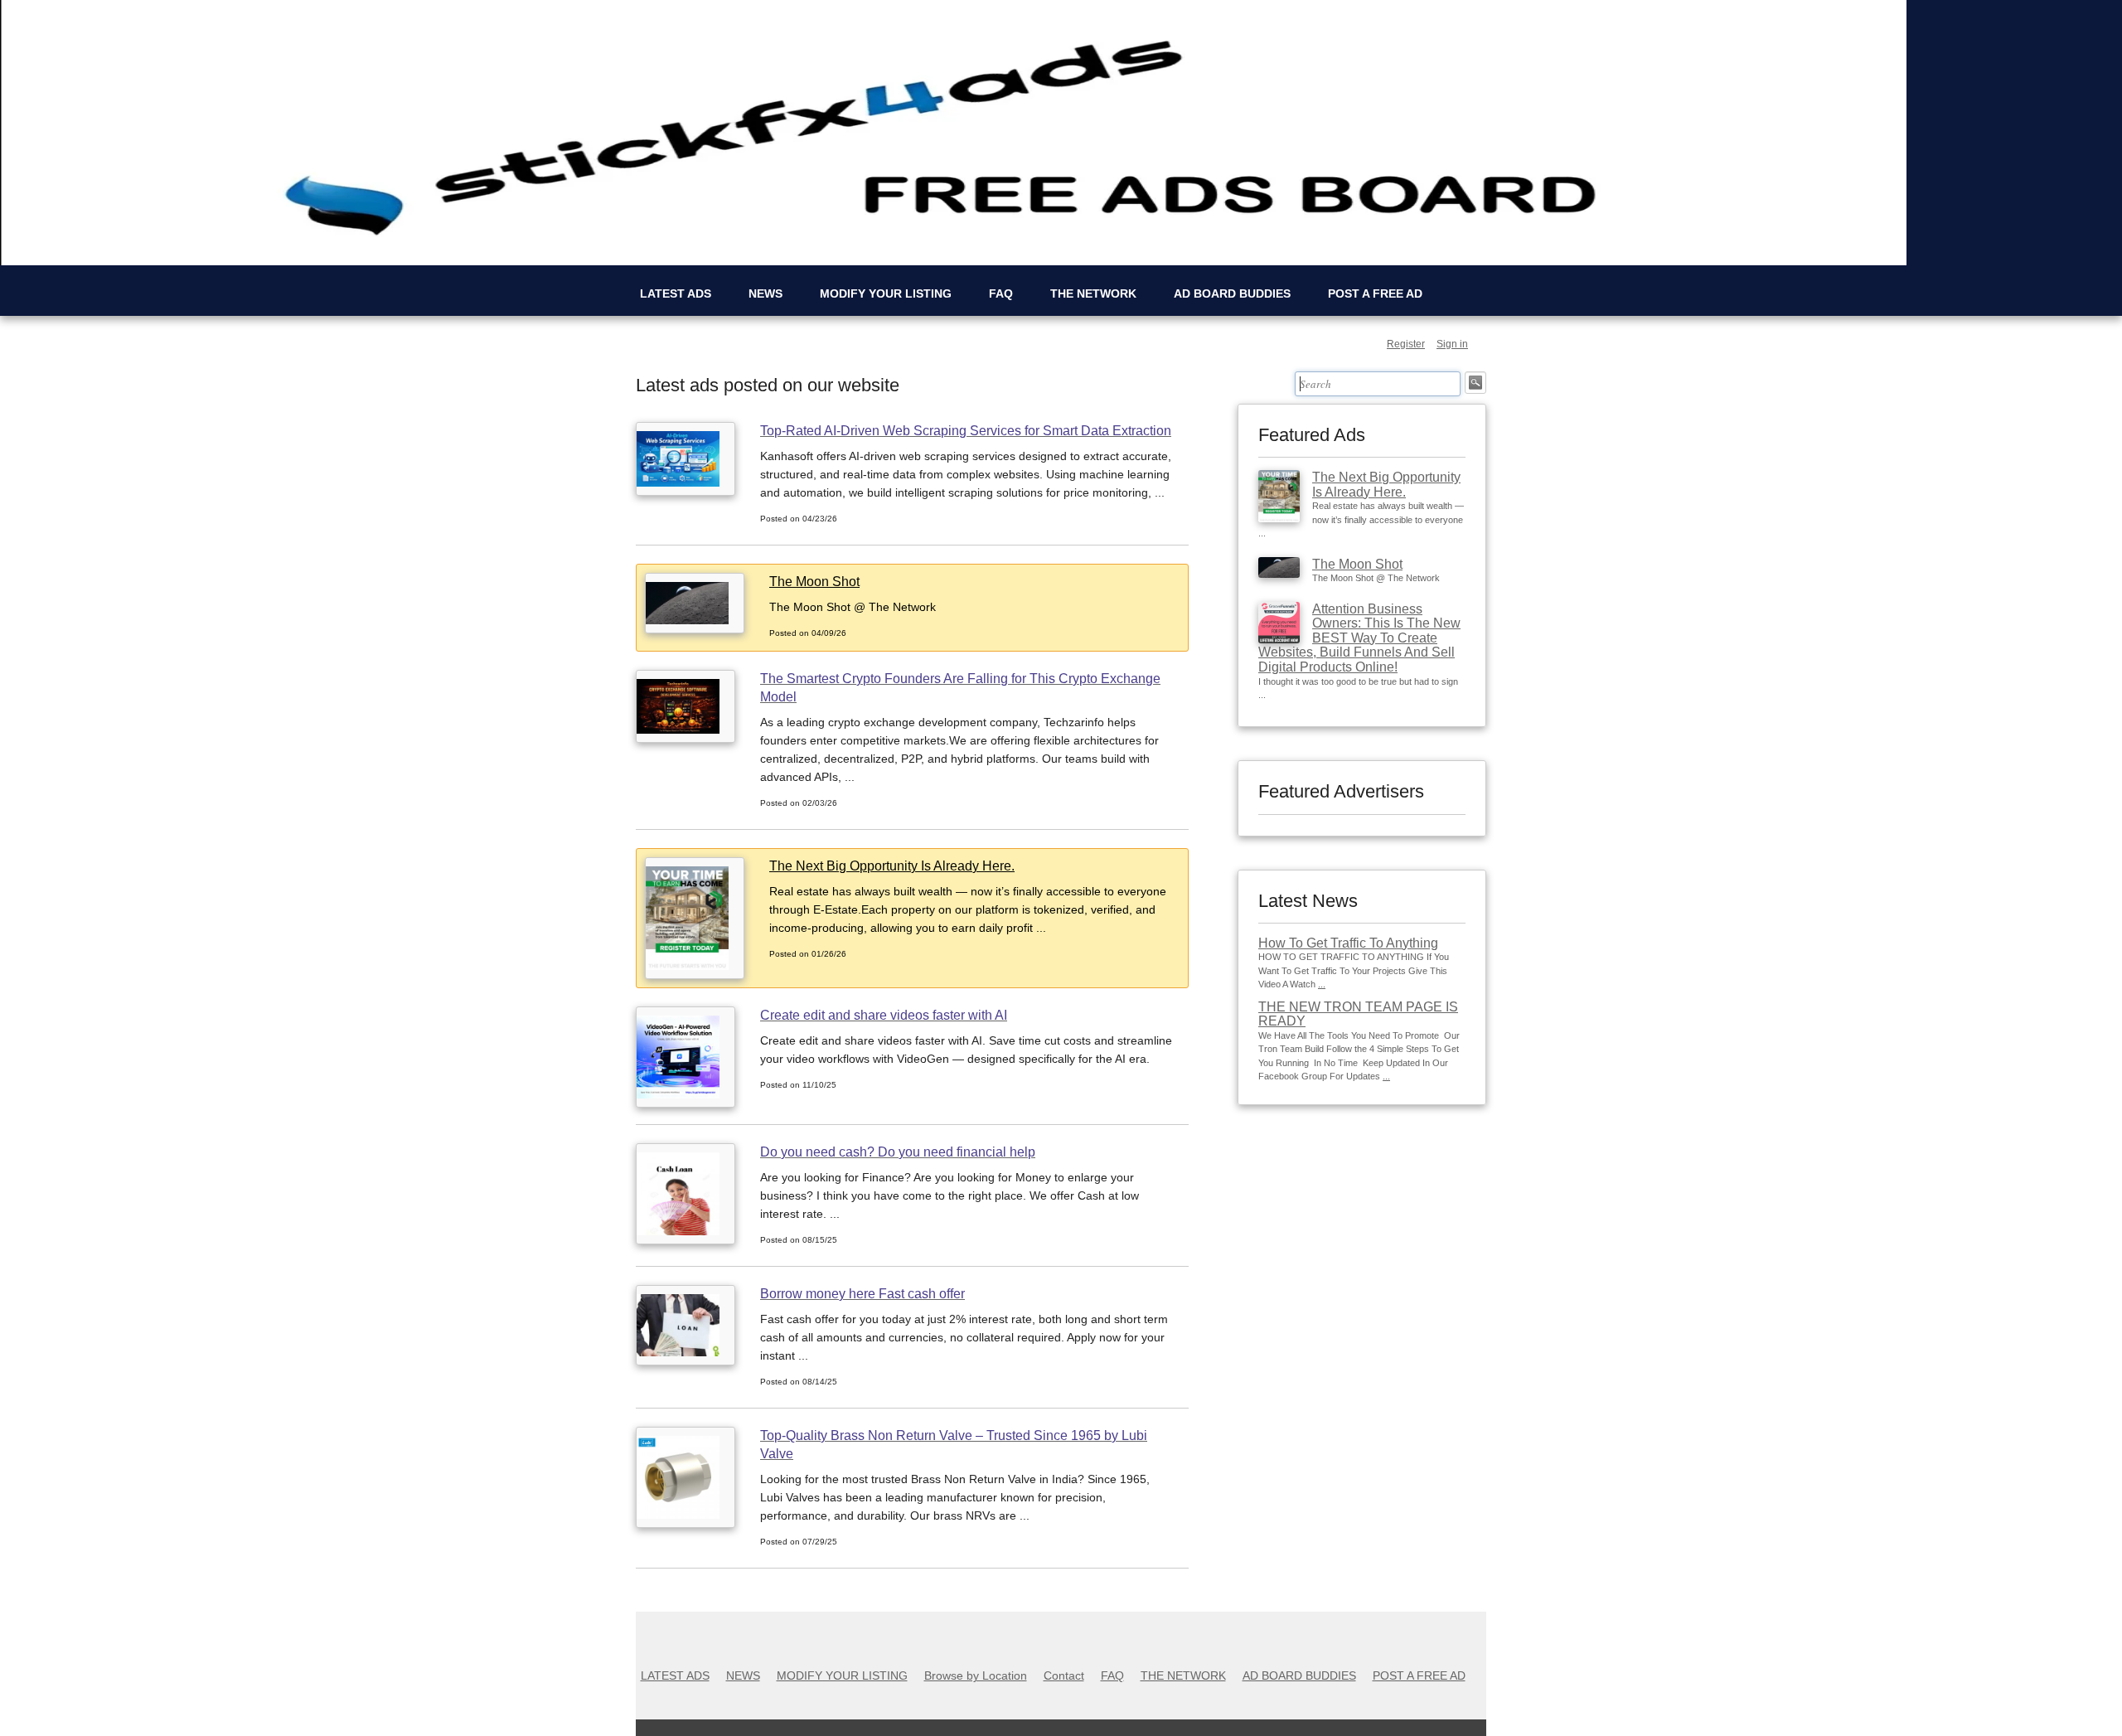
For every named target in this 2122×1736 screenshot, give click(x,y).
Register (1406, 344)
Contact (1064, 1675)
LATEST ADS (676, 293)
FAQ (1001, 293)
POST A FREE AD (1375, 293)
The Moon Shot (1357, 564)
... (1322, 984)
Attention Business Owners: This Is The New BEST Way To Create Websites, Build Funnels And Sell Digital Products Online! (1359, 638)
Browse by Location (976, 1675)
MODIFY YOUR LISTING (886, 293)
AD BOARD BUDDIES (1232, 293)
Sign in (1452, 344)
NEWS (765, 293)
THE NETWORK (1093, 293)
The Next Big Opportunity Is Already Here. (1386, 485)
